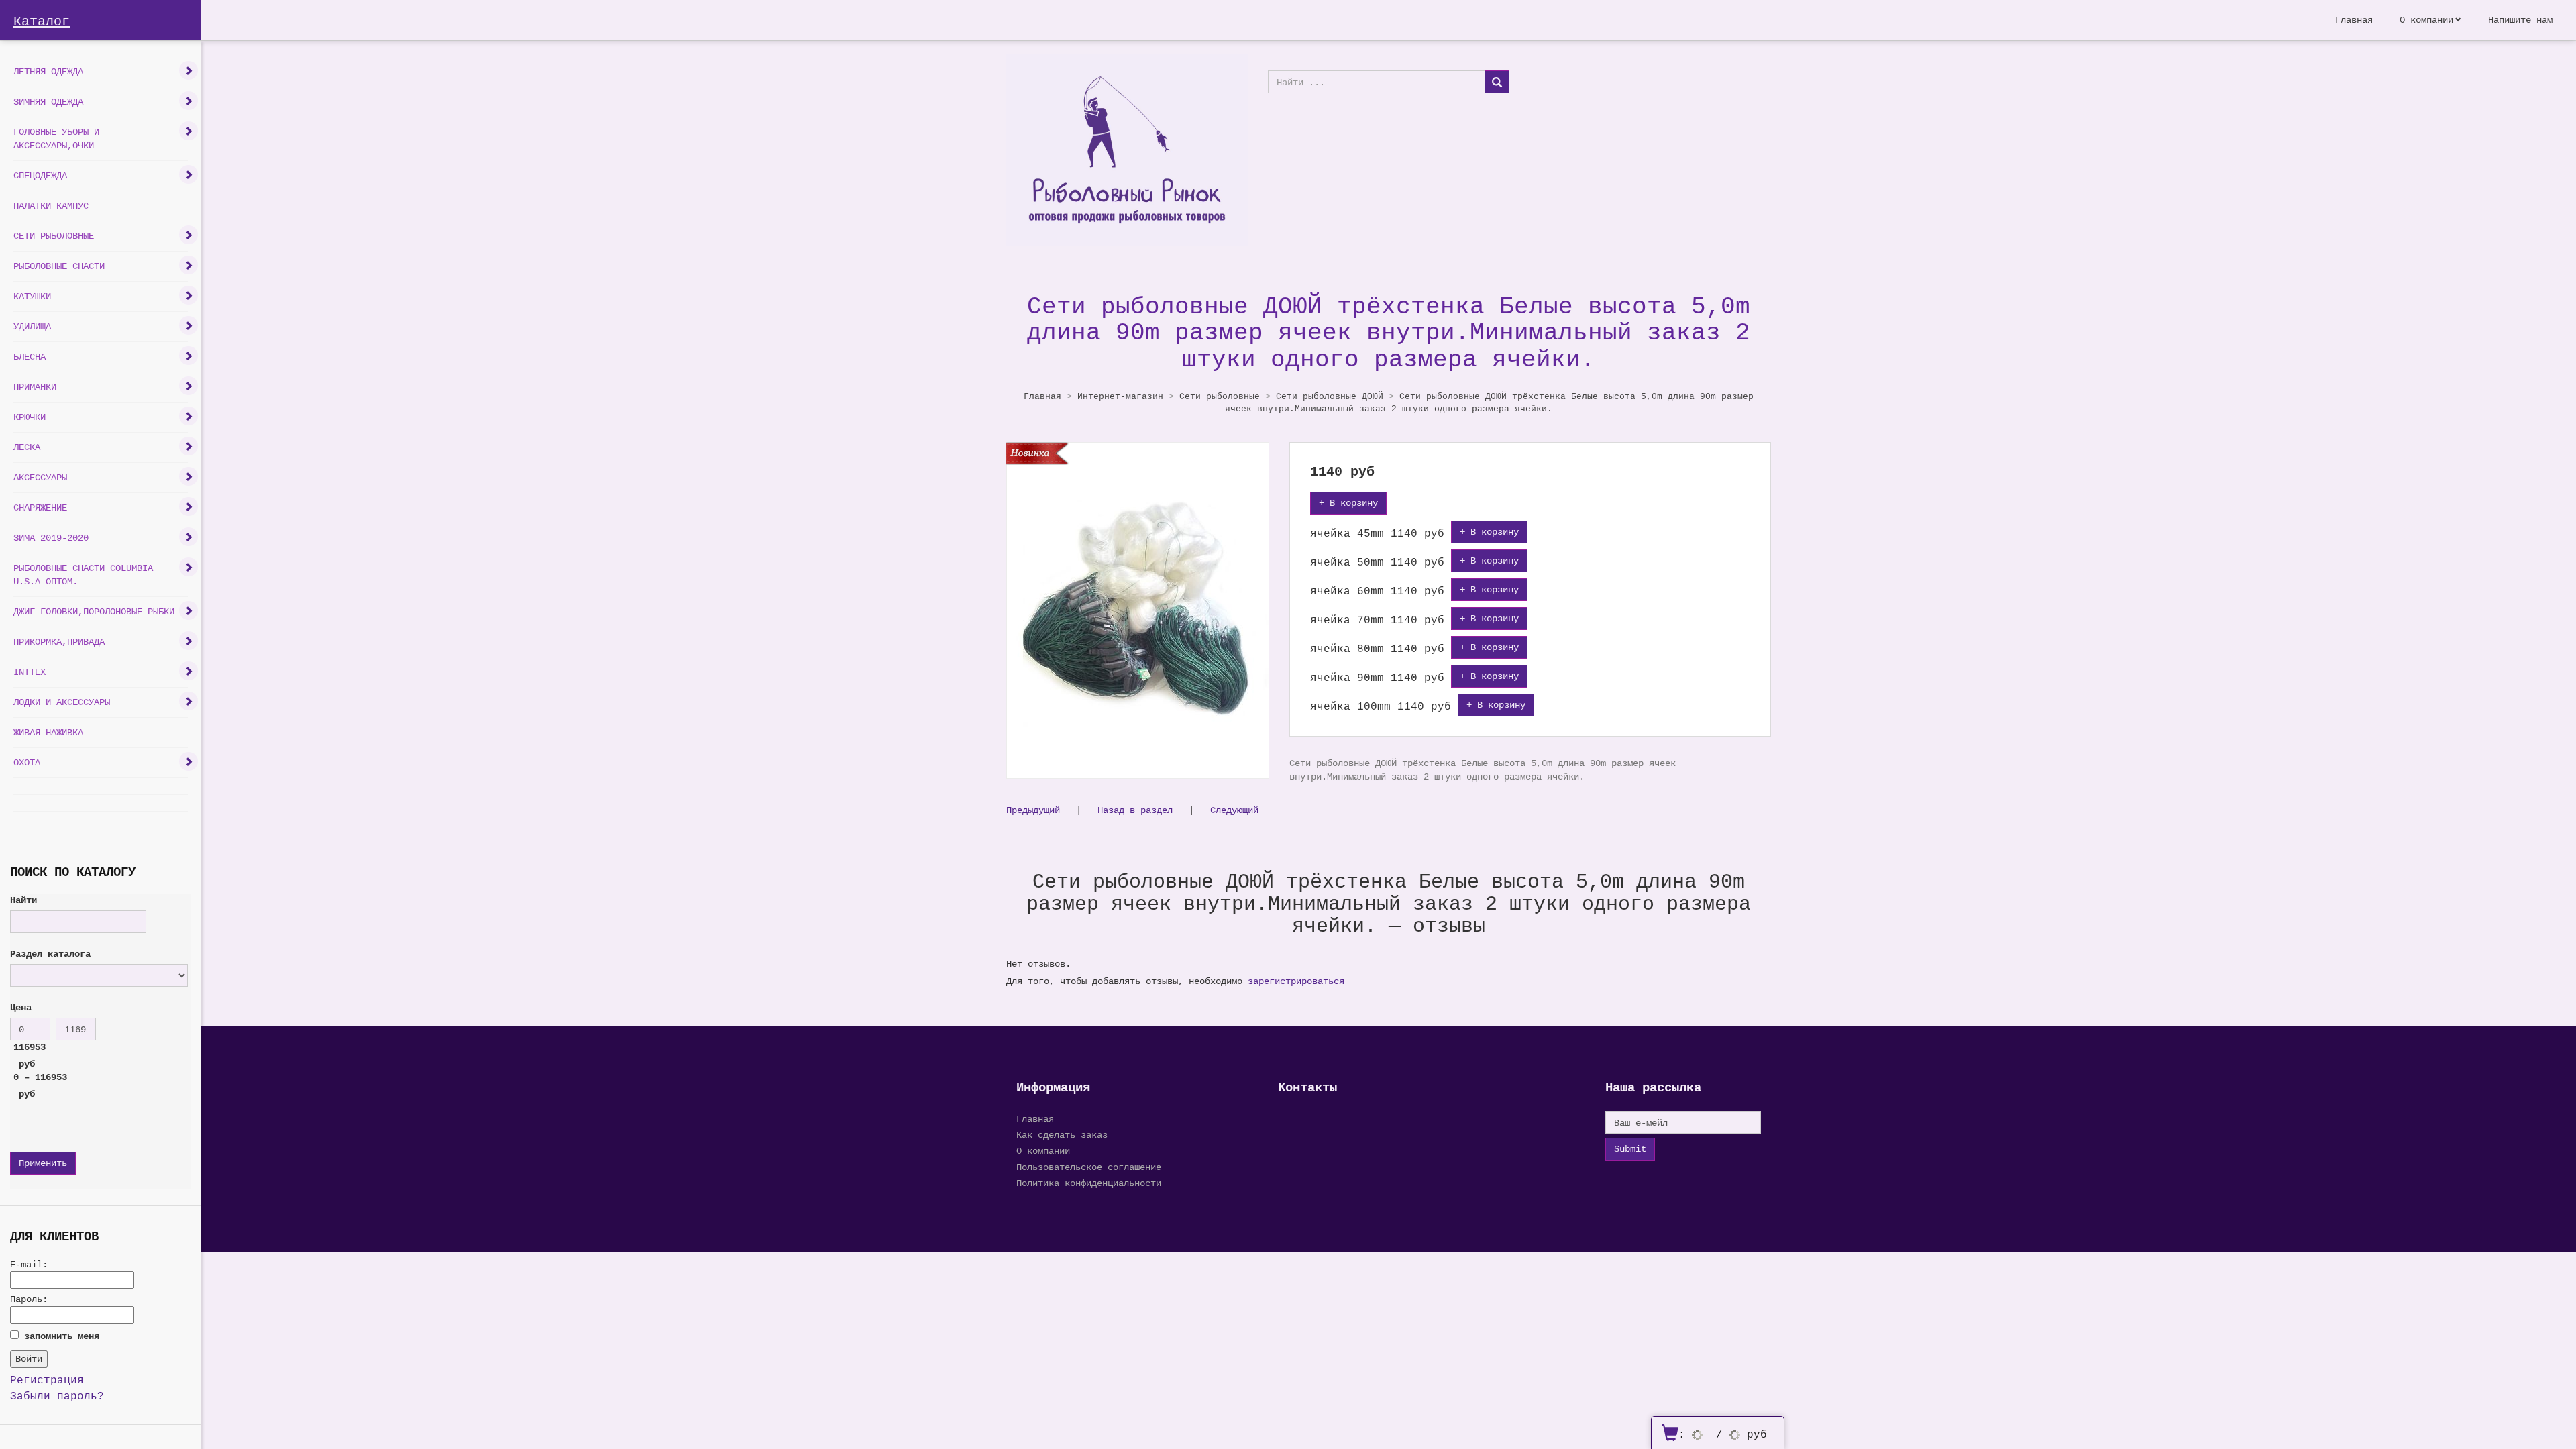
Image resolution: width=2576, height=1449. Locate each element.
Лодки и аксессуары (62, 702)
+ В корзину (1348, 503)
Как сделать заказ (1062, 1135)
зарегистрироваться (1296, 981)
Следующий (1234, 810)
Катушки (32, 296)
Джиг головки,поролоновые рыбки (94, 611)
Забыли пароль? (57, 1396)
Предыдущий (1033, 810)
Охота (27, 762)
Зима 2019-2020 (51, 538)
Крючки (30, 417)
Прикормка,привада (59, 642)
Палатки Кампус (51, 206)
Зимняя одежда (48, 102)
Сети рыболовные (54, 236)
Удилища (32, 326)
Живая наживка (48, 732)
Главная (2354, 20)
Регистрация (47, 1380)
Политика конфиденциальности (1089, 1183)
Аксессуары (40, 477)
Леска (27, 447)
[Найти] (1497, 82)
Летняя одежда (48, 71)
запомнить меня (62, 1336)
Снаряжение (40, 507)
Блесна (30, 357)
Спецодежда (40, 175)
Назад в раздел (1135, 810)
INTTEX (30, 672)
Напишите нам (2520, 20)
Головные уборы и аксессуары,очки (56, 139)
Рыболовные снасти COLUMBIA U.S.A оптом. (83, 575)
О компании (2426, 20)
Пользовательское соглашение (1089, 1167)
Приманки (35, 387)
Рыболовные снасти (59, 266)
